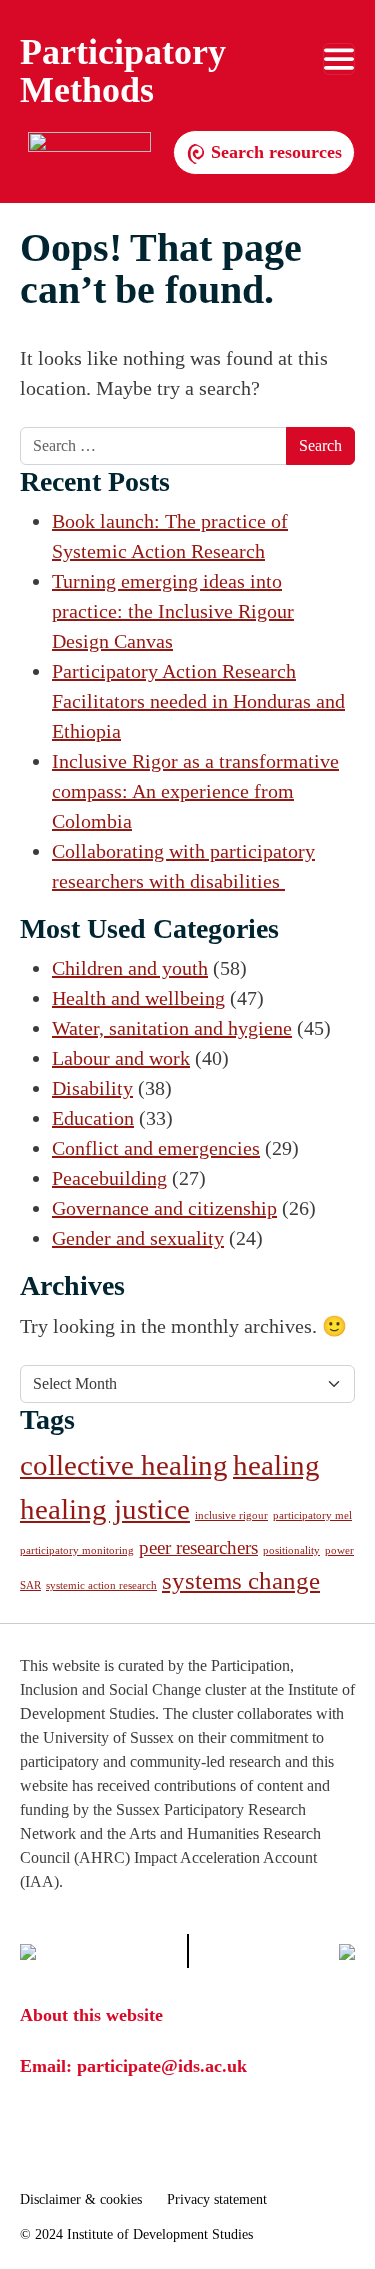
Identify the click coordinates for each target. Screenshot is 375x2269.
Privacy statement (217, 2199)
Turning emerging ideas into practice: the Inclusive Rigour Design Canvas (173, 611)
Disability (92, 1088)
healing (276, 1465)
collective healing (124, 1465)
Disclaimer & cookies (81, 2199)
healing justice (105, 1509)
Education (93, 1118)
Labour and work (121, 1058)
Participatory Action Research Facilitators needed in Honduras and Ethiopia (198, 701)
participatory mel (312, 1515)
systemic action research (101, 1585)
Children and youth (130, 968)
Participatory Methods (123, 71)
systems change (241, 1580)
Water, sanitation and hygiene (172, 1028)
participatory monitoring (77, 1550)
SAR (30, 1585)
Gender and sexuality (138, 1238)
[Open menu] (339, 59)
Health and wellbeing (138, 998)
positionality (291, 1550)
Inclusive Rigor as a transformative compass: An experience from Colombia (195, 791)
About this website (91, 2015)
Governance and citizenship (164, 1208)
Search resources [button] (274, 152)
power (339, 1550)
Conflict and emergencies (156, 1148)
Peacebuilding (109, 1178)
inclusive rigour (231, 1515)
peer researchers (198, 1547)
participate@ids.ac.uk (162, 2066)
